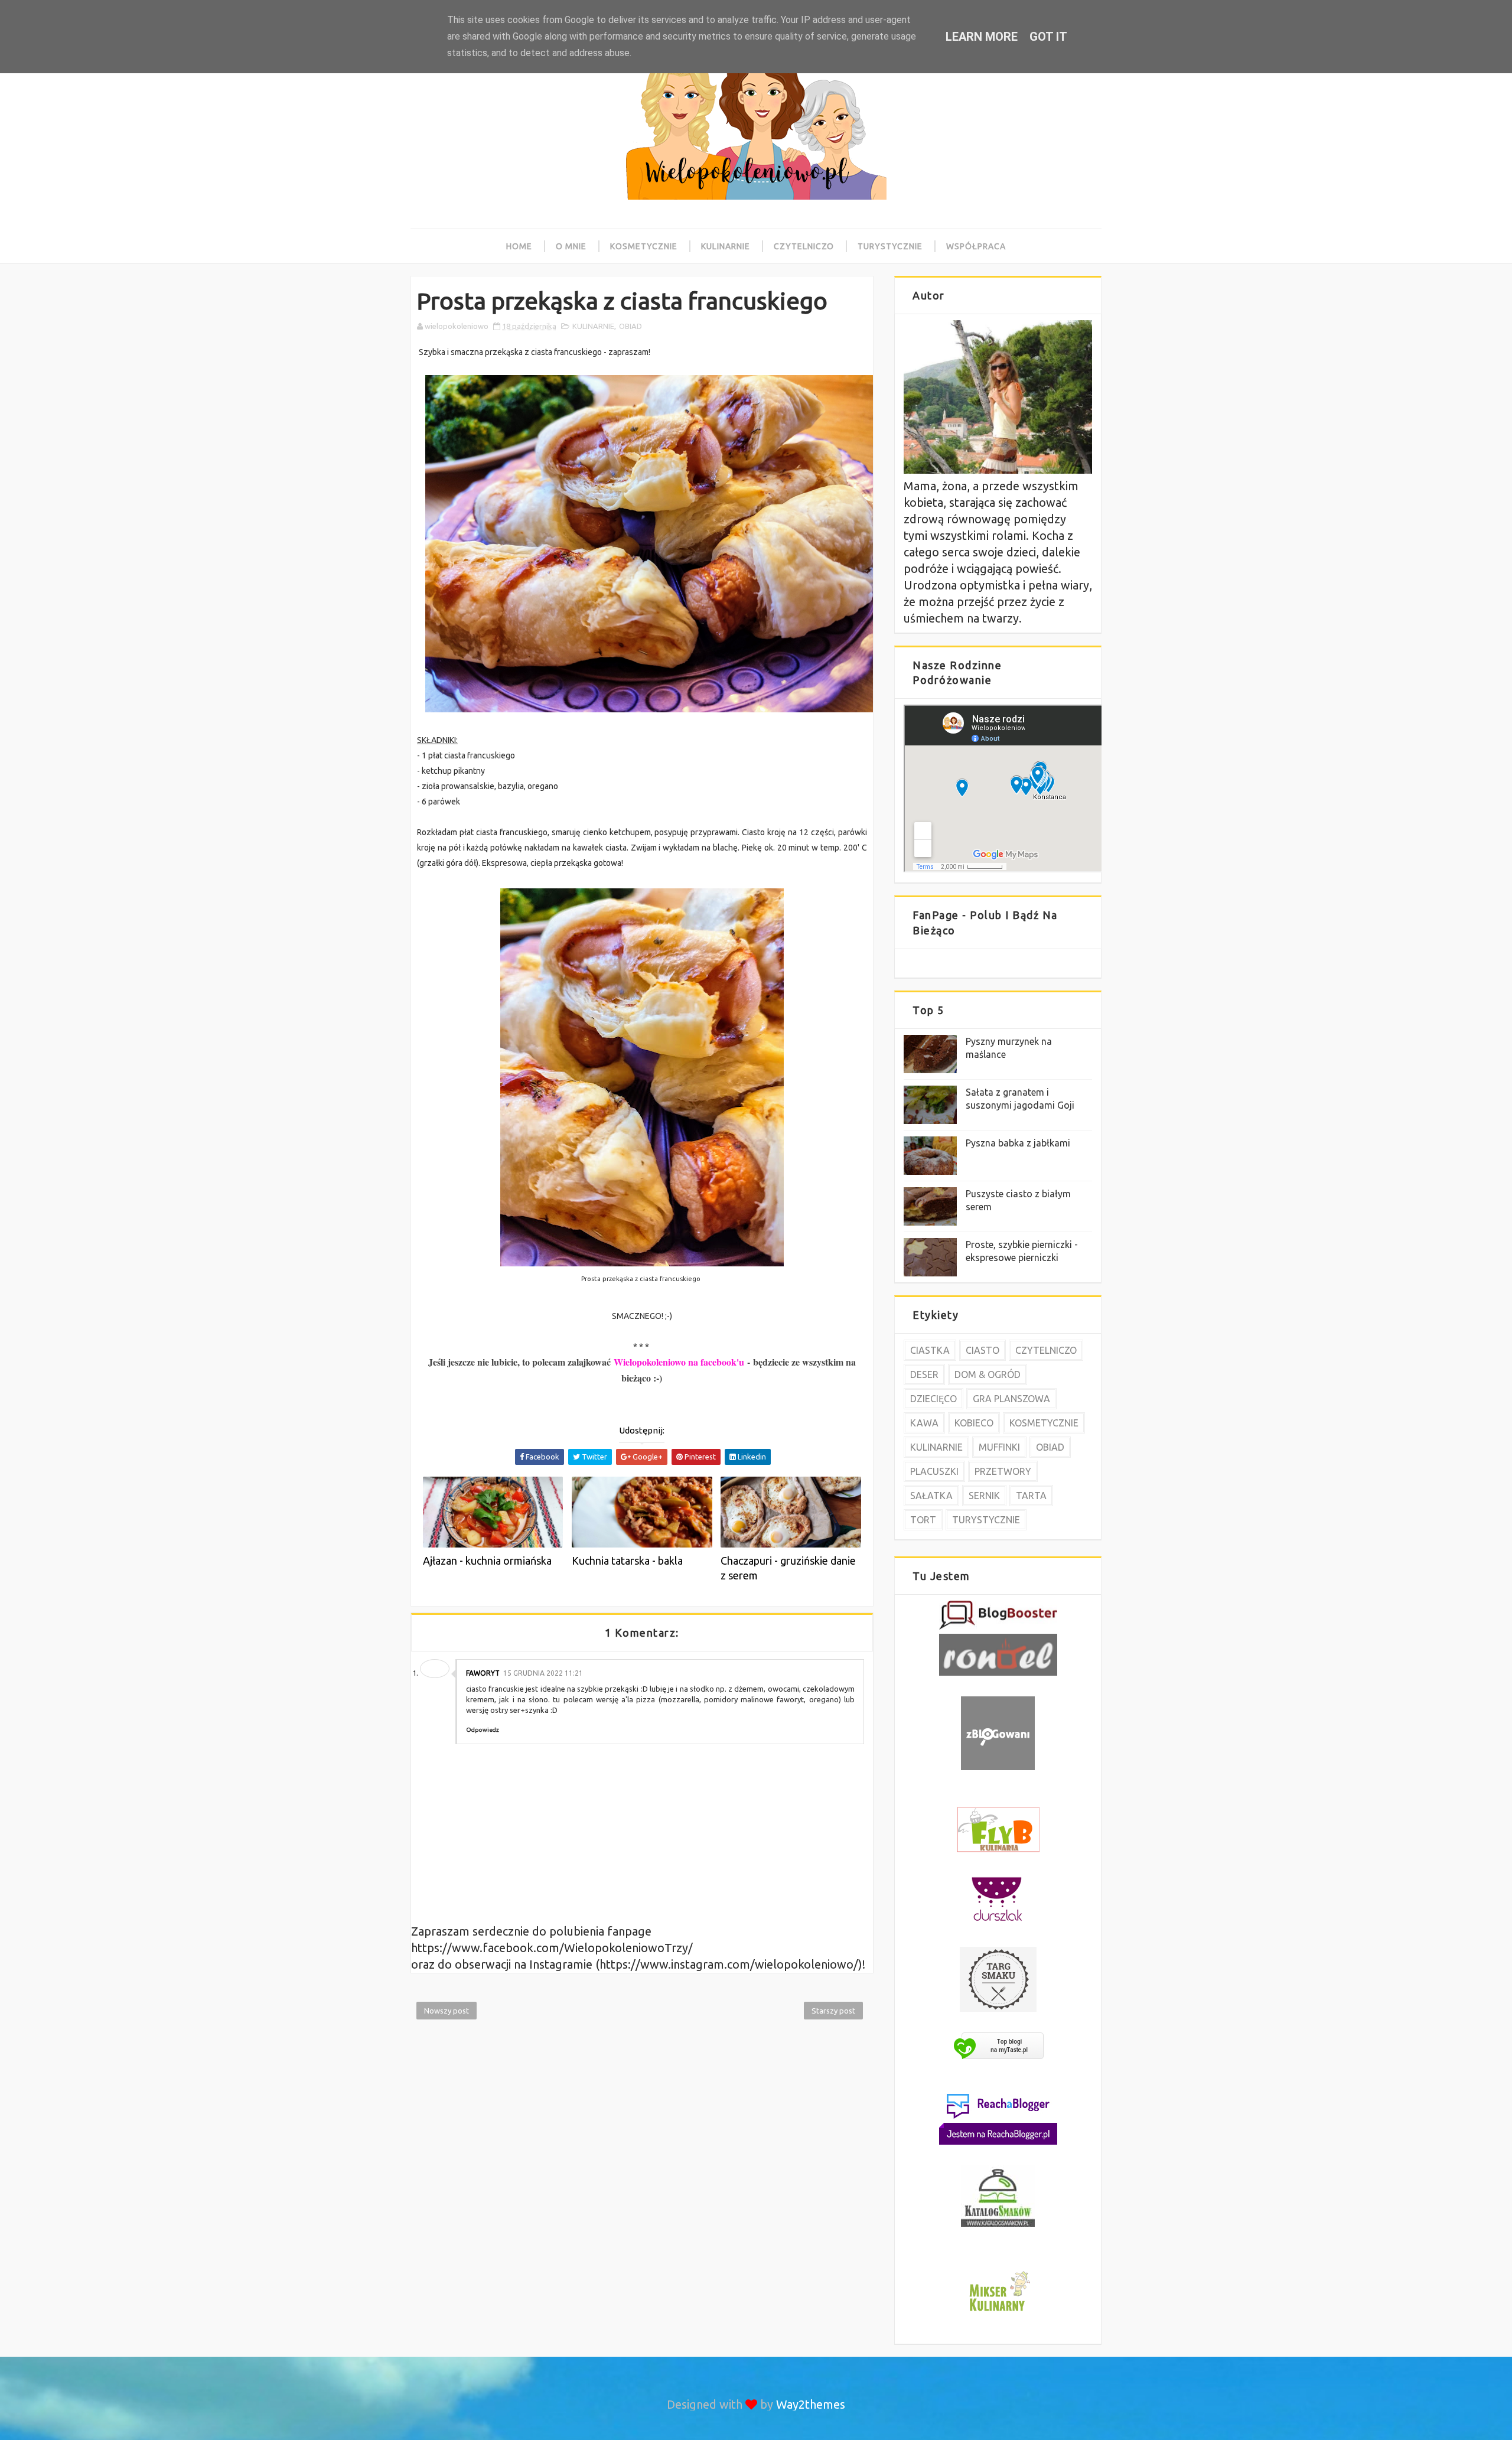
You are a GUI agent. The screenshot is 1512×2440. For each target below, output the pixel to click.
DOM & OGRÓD (988, 1374)
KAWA (924, 1423)
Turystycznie (890, 246)
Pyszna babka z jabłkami (1018, 1143)
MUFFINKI (999, 1447)
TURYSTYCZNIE (986, 1520)
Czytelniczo (804, 246)
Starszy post (833, 2011)
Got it (1048, 37)
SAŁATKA (931, 1496)
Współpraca (976, 246)
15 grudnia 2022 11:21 (543, 1673)
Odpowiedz (483, 1730)
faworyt (483, 1673)
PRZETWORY (1003, 1471)
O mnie (571, 246)
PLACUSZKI (934, 1471)
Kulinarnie (726, 246)
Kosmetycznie (644, 246)
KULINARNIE (593, 326)
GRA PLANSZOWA (1011, 1399)
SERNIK (984, 1496)
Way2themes (811, 2404)
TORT (923, 1520)
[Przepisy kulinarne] (998, 2313)
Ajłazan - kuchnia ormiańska (487, 1561)
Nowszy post (447, 2011)
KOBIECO (974, 1423)
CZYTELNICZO (1046, 1350)
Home (519, 246)
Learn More (982, 37)
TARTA (1031, 1496)
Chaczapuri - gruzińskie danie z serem (788, 1568)
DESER (924, 1374)
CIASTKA (930, 1350)
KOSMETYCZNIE (1044, 1423)
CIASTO (983, 1350)
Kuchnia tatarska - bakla (627, 1561)
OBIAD (630, 326)
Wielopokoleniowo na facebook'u (679, 1362)
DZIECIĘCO (933, 1399)
